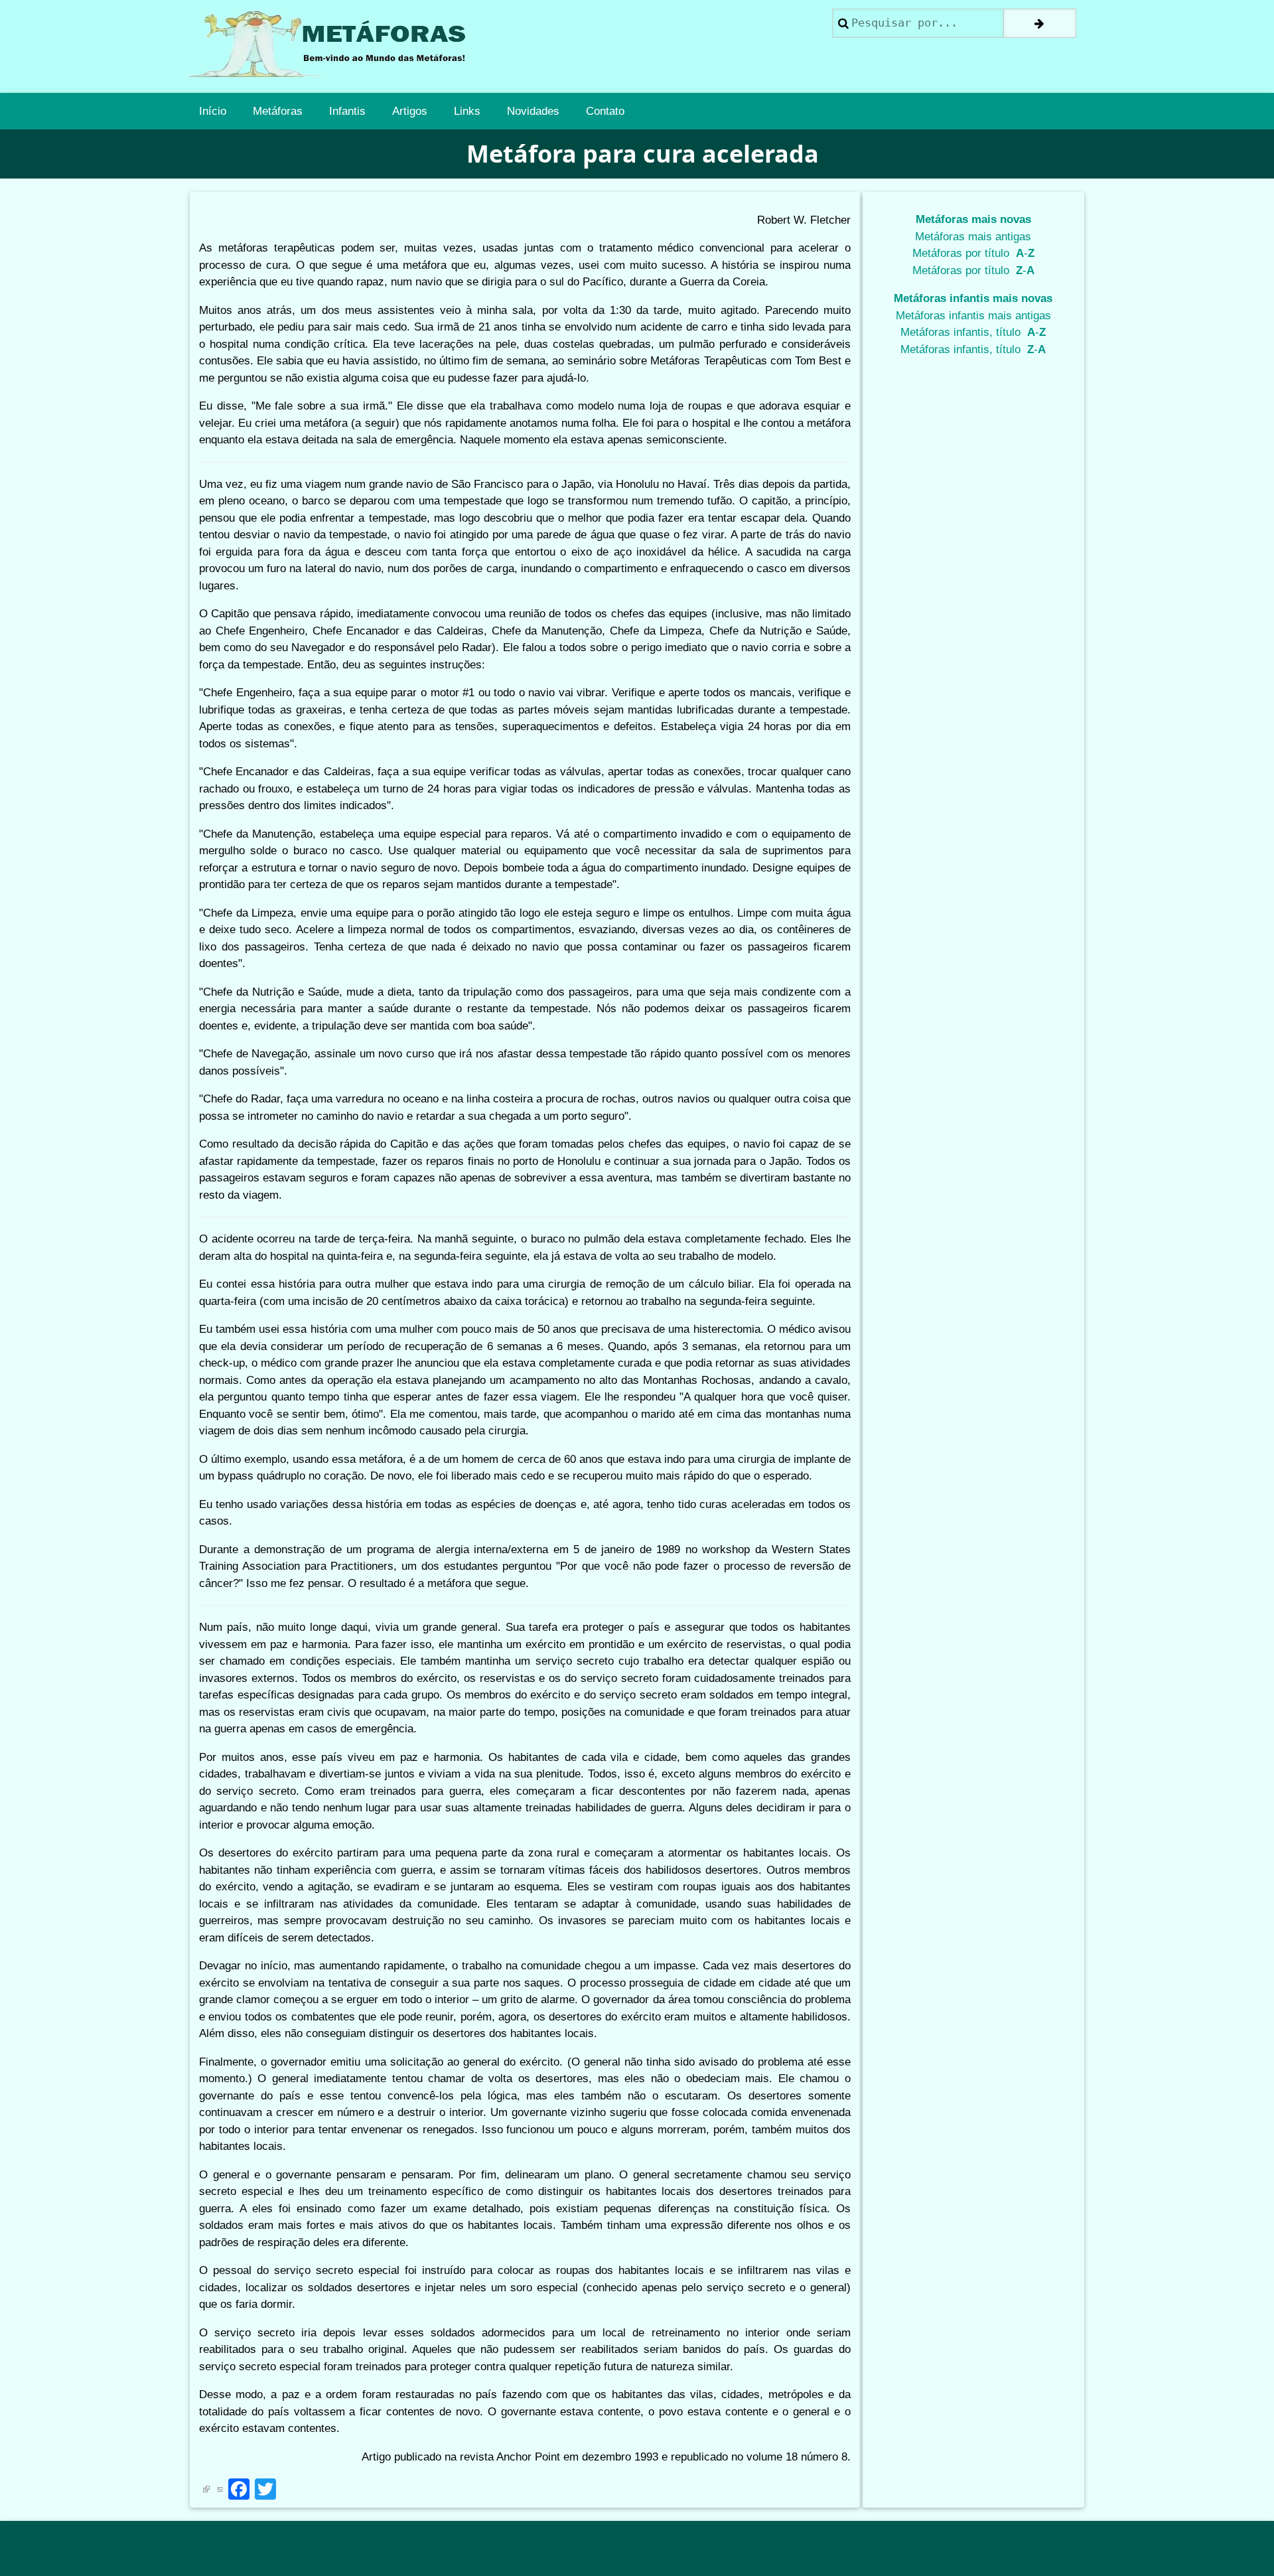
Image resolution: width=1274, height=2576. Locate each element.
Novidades (533, 111)
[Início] (332, 46)
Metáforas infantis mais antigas (973, 316)
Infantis (347, 111)
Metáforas (278, 111)
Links (467, 111)
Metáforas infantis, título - (973, 332)
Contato (605, 111)
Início (213, 111)
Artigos (410, 111)
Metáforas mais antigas (973, 237)
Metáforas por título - (973, 253)
